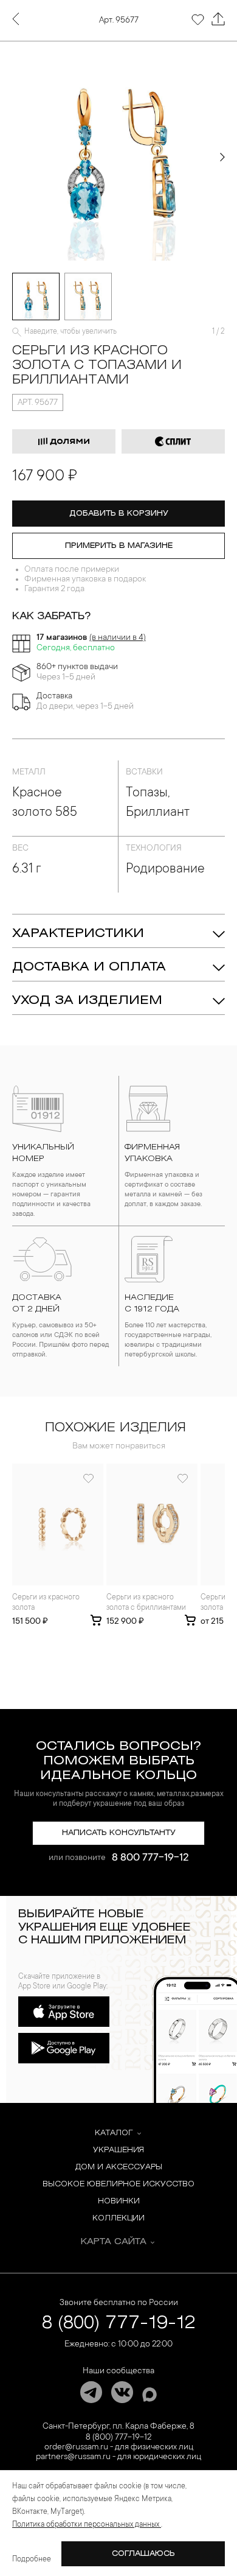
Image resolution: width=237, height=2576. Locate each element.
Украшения (118, 2150)
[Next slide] (222, 157)
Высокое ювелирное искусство (118, 2184)
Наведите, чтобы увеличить (70, 332)
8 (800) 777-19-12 (119, 2324)
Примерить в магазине (119, 546)
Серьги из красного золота (46, 1603)
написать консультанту (119, 1833)
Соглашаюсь (143, 2554)
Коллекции (118, 2218)
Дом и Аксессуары (119, 2167)
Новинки (119, 2201)
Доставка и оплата (89, 967)
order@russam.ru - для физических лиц (119, 2448)
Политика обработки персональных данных (87, 2525)
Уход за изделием (87, 1001)
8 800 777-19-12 (150, 1858)
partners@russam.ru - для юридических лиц (118, 2457)
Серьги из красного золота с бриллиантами (146, 1603)
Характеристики (78, 934)
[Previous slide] (15, 157)
